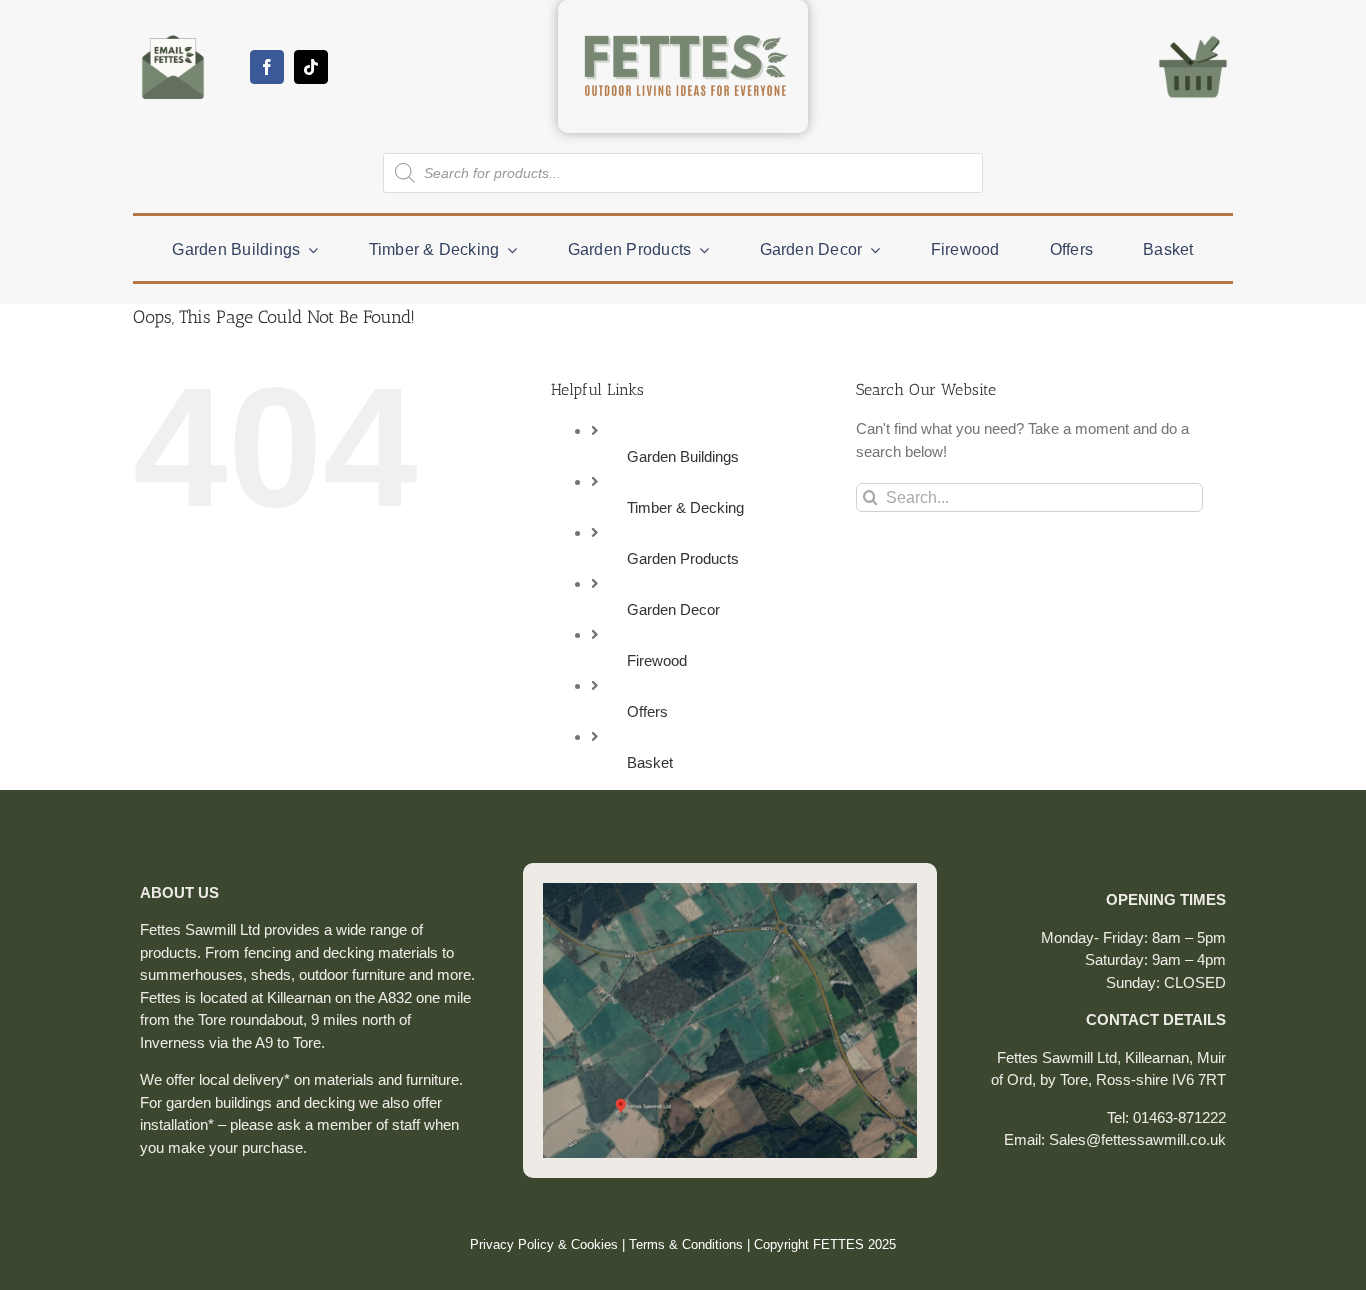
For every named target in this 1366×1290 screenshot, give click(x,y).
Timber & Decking (685, 507)
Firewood (657, 660)
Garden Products (683, 558)
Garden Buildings (683, 456)
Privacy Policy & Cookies (544, 1244)
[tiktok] (311, 67)
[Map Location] (730, 890)
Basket (650, 762)
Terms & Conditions (686, 1244)
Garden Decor (673, 609)
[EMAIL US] (173, 34)
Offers (647, 711)
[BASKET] (1193, 34)
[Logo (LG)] (683, 15)
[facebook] (267, 67)
